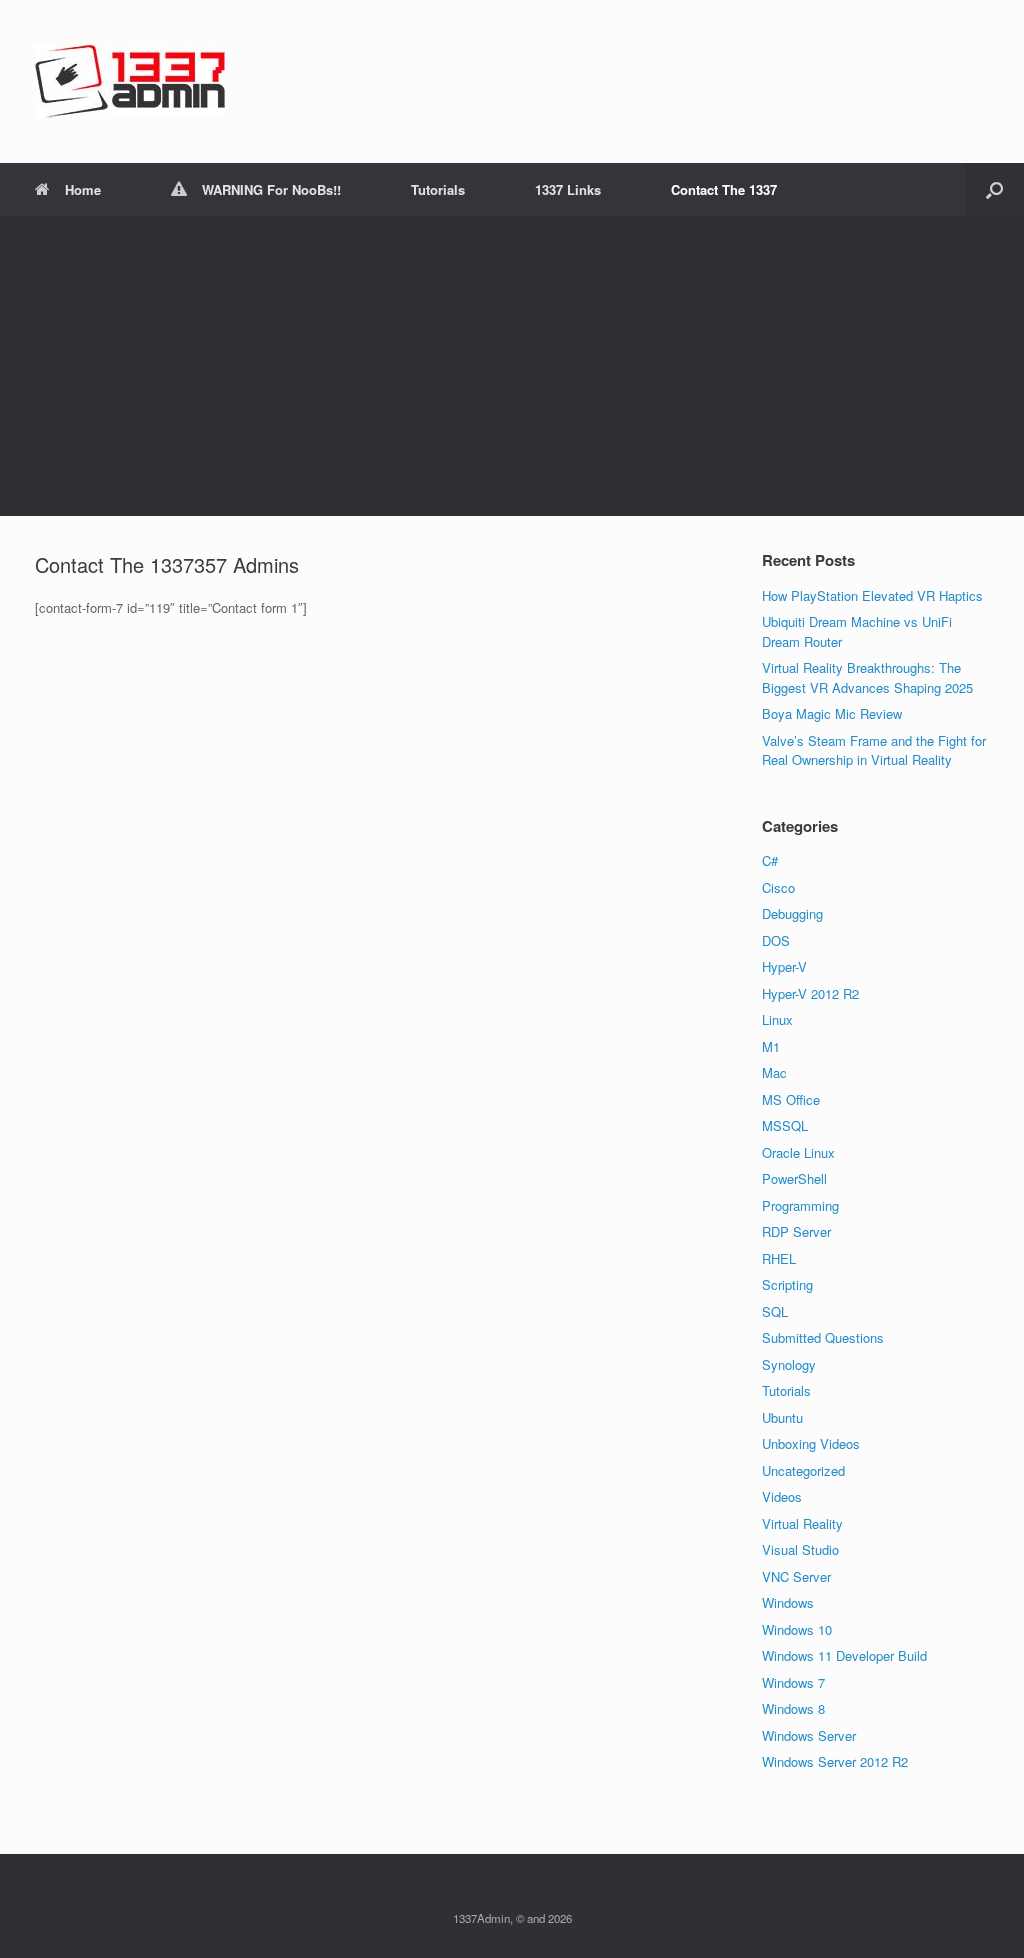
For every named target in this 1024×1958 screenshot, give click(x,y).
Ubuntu (782, 1417)
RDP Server (796, 1231)
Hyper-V (784, 966)
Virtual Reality (802, 1523)
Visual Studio (800, 1549)
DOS (776, 940)
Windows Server (809, 1735)
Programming (800, 1205)
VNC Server (796, 1576)
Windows (788, 1602)
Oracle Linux (798, 1152)
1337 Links (568, 189)
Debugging (792, 913)
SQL (775, 1311)
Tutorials (438, 189)
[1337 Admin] (130, 81)
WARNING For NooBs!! (271, 189)
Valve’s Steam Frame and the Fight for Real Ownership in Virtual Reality (874, 750)
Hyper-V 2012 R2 (810, 993)
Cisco (778, 887)
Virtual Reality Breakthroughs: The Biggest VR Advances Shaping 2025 (867, 677)
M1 (771, 1046)
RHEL (779, 1258)
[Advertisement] (512, 366)
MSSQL (785, 1125)
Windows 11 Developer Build (844, 1655)
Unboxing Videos (811, 1443)
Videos (782, 1496)
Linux (777, 1019)
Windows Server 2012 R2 (835, 1761)
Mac (774, 1072)
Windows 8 (793, 1708)
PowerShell (794, 1178)
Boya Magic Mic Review (832, 713)
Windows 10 (797, 1629)
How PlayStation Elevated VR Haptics (872, 595)
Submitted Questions (823, 1337)
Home (83, 189)
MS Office (791, 1099)
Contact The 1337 (724, 189)
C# (770, 860)
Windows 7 (793, 1682)
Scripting (787, 1284)
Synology (789, 1364)
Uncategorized (803, 1470)
